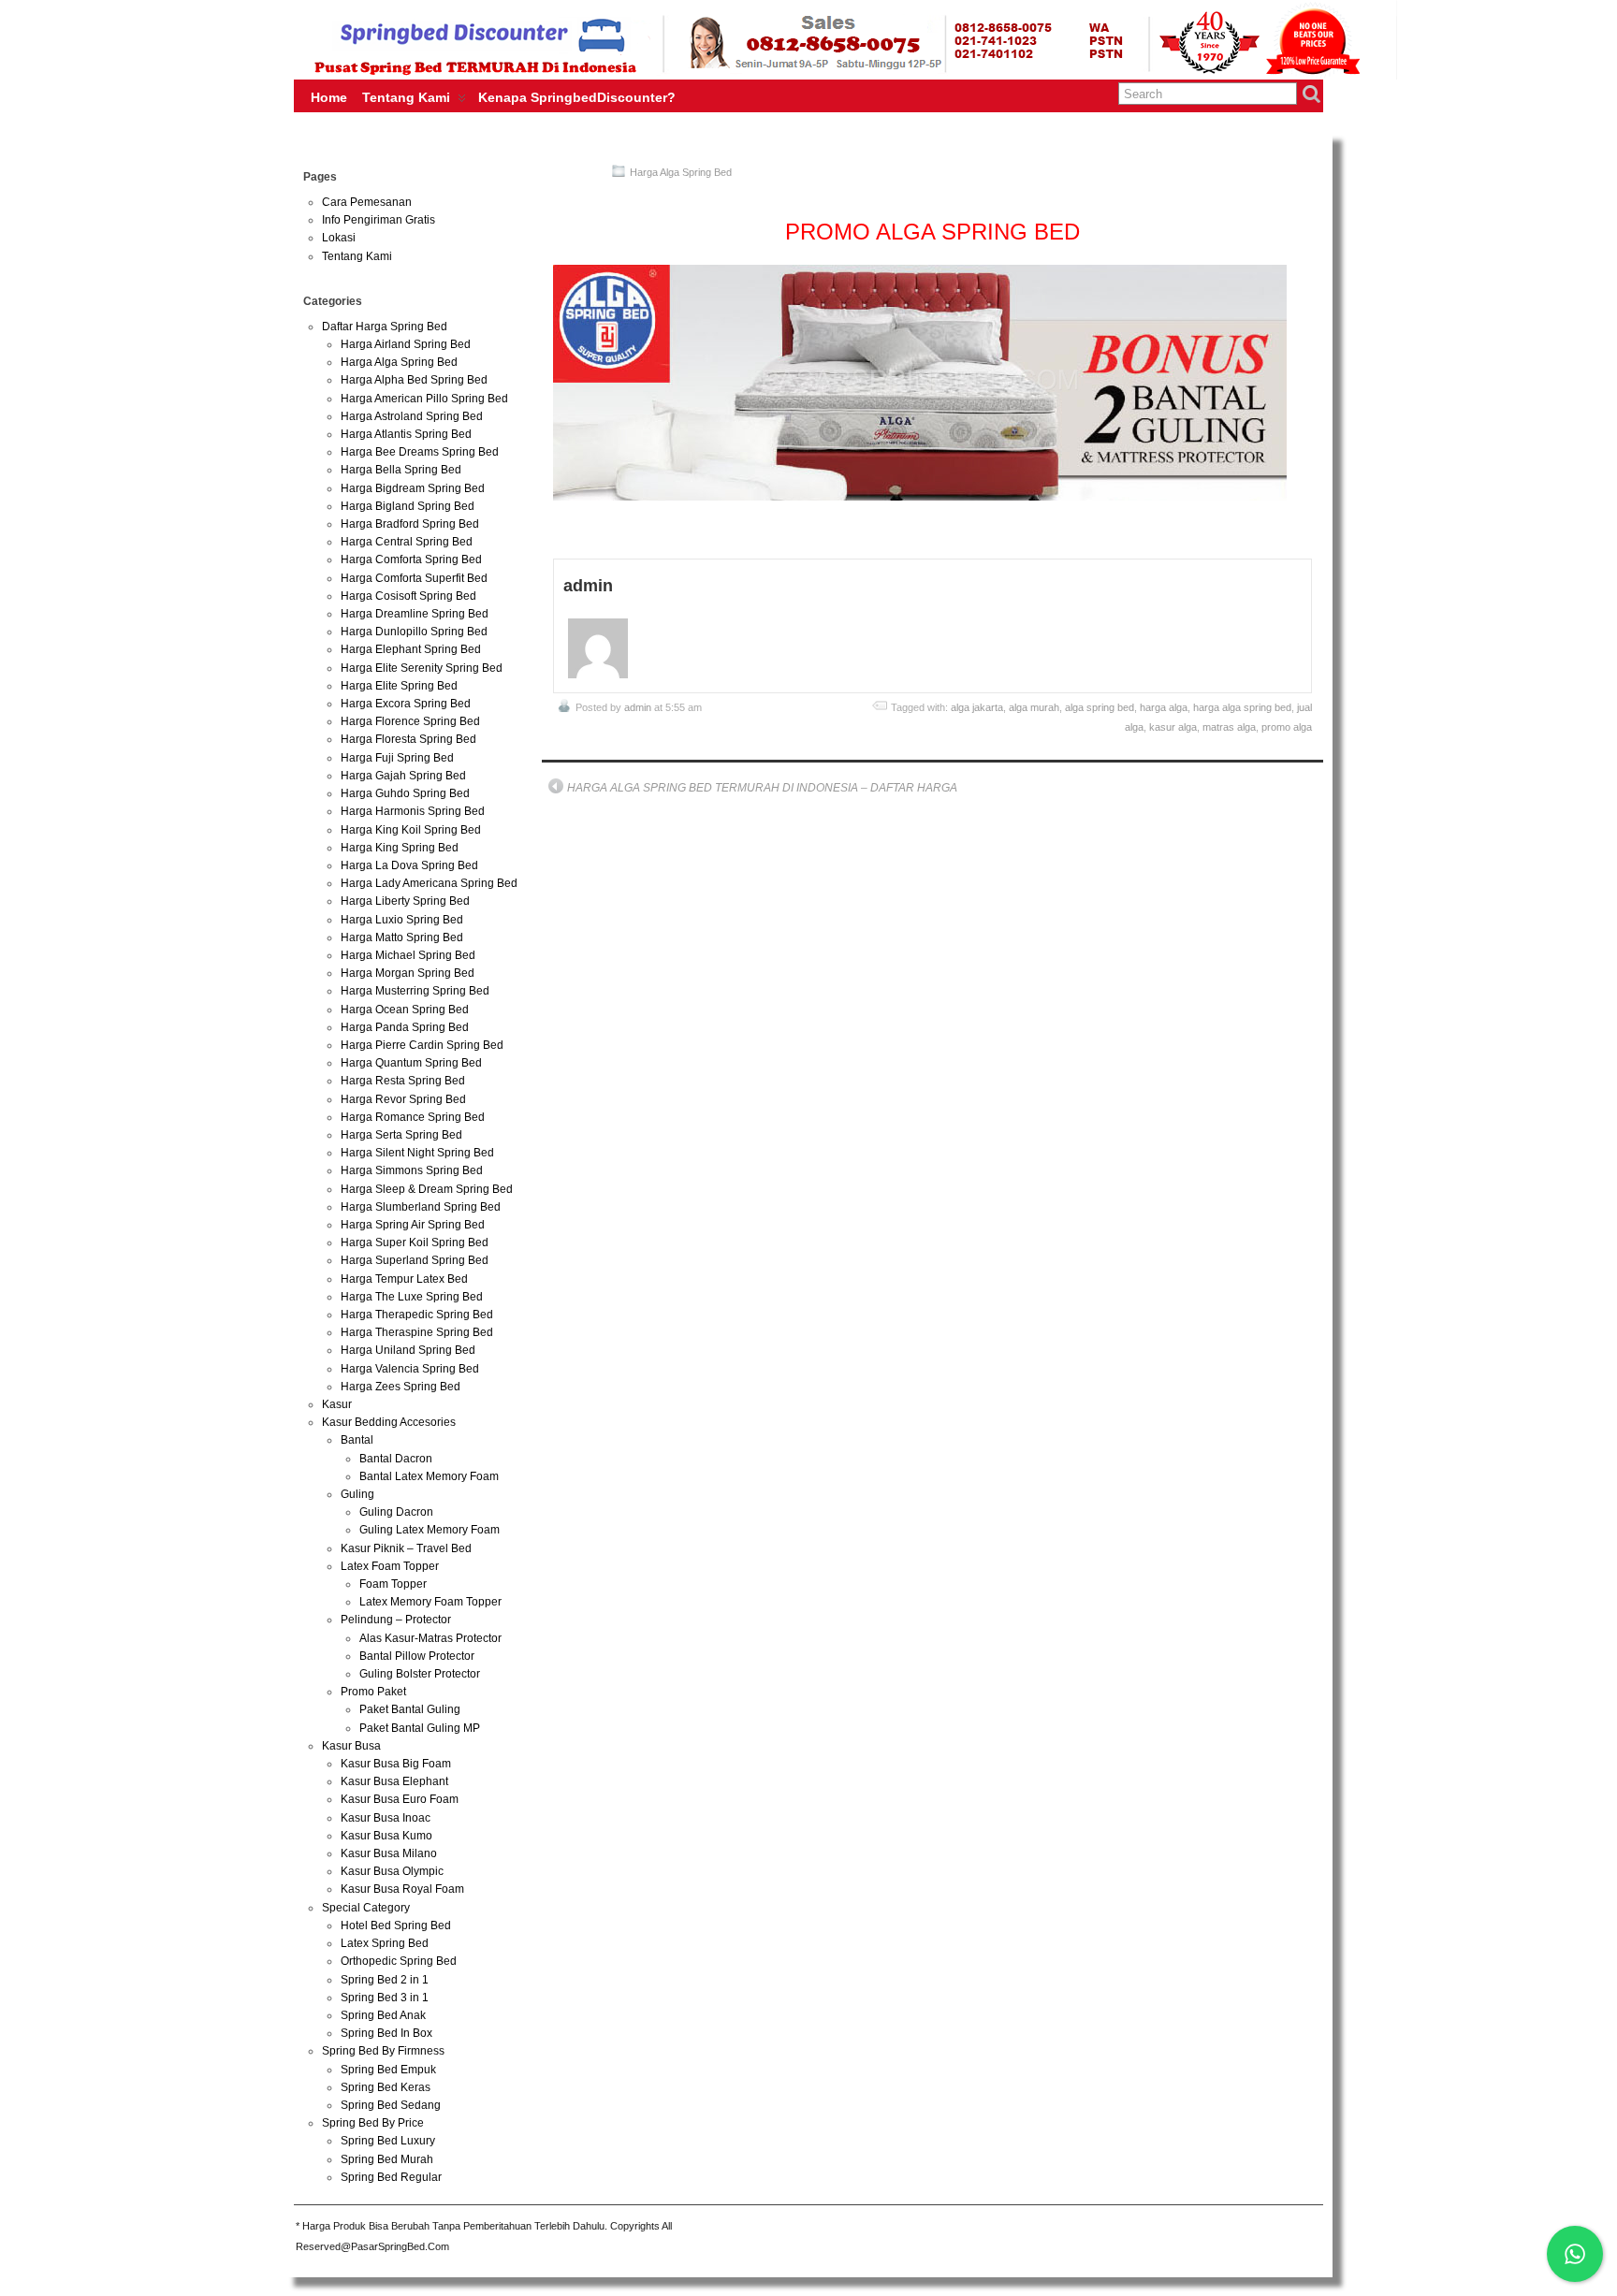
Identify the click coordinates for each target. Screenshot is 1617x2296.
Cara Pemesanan (367, 202)
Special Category (366, 1908)
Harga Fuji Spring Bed (397, 758)
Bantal (357, 1440)
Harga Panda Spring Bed (405, 1027)
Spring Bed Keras (386, 2087)
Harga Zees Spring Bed (401, 1387)
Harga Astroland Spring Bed (412, 416)
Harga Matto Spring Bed (402, 937)
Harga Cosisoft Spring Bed (408, 596)
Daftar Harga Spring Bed (385, 327)
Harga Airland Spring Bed (406, 344)
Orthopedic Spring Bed (399, 1961)
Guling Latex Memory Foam (430, 1530)
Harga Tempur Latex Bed (404, 1279)
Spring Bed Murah (387, 2159)
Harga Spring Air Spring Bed (413, 1225)
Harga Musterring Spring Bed (415, 991)
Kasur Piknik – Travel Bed (406, 1548)
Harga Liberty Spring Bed (405, 901)
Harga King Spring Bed (400, 848)
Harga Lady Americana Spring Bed (429, 883)
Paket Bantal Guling (410, 1709)
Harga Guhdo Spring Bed (405, 793)
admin (638, 707)
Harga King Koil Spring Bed (411, 830)
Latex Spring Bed (385, 1943)
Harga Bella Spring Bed (401, 470)
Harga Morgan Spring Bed (408, 973)
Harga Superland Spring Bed (415, 1260)
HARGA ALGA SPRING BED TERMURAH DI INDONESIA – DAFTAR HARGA (762, 788)
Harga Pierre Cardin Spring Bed (422, 1045)
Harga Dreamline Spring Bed (415, 614)
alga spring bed (1100, 707)
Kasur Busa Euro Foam (400, 1799)
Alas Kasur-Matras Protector (430, 1638)
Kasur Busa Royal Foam (402, 1889)
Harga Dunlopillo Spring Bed (414, 632)
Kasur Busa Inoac (386, 1818)
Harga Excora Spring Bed (406, 704)
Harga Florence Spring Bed (410, 721)
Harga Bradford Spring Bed (410, 524)
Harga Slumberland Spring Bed (421, 1207)
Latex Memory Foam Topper (430, 1602)
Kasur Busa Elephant (394, 1781)
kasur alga (1173, 727)
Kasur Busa (351, 1746)
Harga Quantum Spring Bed (411, 1063)
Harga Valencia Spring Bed (410, 1369)
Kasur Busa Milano (389, 1853)
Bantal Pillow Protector (417, 1656)
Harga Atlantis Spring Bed (406, 434)
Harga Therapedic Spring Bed (417, 1315)
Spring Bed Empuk (388, 2070)
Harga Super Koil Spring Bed (415, 1242)
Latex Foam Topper (390, 1566)
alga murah (1034, 707)
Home (329, 97)
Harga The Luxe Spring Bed (412, 1297)
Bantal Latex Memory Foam (429, 1476)
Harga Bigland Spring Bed (408, 506)
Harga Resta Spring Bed (403, 1081)
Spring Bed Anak (383, 2015)
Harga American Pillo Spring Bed (424, 399)
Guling (357, 1494)
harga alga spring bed (1242, 707)
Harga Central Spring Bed (407, 542)
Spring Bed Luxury (388, 2141)
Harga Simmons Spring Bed (412, 1170)
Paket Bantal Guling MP (420, 1728)
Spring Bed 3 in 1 (385, 1998)
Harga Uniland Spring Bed (408, 1350)
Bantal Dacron (396, 1459)
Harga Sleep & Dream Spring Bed (427, 1189)
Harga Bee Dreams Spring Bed (420, 452)
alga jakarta (977, 707)
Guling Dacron (396, 1512)
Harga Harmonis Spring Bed (413, 811)
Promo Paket (373, 1692)
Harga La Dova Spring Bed (409, 865)
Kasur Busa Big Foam (396, 1764)
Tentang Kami (406, 97)
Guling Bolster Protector (420, 1674)
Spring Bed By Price (373, 2123)
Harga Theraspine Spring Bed (417, 1332)
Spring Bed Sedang (391, 2105)
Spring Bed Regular (391, 2177)
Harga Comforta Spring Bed (411, 559)
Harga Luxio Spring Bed (402, 920)
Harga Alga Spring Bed (681, 172)
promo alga (1287, 727)
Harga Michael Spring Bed (408, 955)
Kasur (337, 1404)
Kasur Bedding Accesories (389, 1422)
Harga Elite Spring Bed (399, 686)
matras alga (1229, 727)
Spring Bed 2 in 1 (385, 1980)
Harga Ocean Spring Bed (405, 1010)
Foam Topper (393, 1584)
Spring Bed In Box (386, 2033)
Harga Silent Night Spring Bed (417, 1153)
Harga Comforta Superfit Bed (414, 578)
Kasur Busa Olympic (392, 1871)
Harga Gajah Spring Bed (403, 776)
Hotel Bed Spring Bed (396, 1925)
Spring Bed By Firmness (383, 2051)
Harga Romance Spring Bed (413, 1117)
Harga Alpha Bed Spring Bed (414, 380)
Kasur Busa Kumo (386, 1836)
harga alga (1164, 707)
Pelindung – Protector (396, 1620)
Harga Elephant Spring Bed (411, 649)
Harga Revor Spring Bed (403, 1099)
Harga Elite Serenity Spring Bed (422, 668)
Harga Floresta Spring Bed (408, 739)
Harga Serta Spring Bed (401, 1135)
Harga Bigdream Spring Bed (413, 488)
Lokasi (339, 238)
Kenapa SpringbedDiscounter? (577, 97)
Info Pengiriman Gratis (379, 220)
